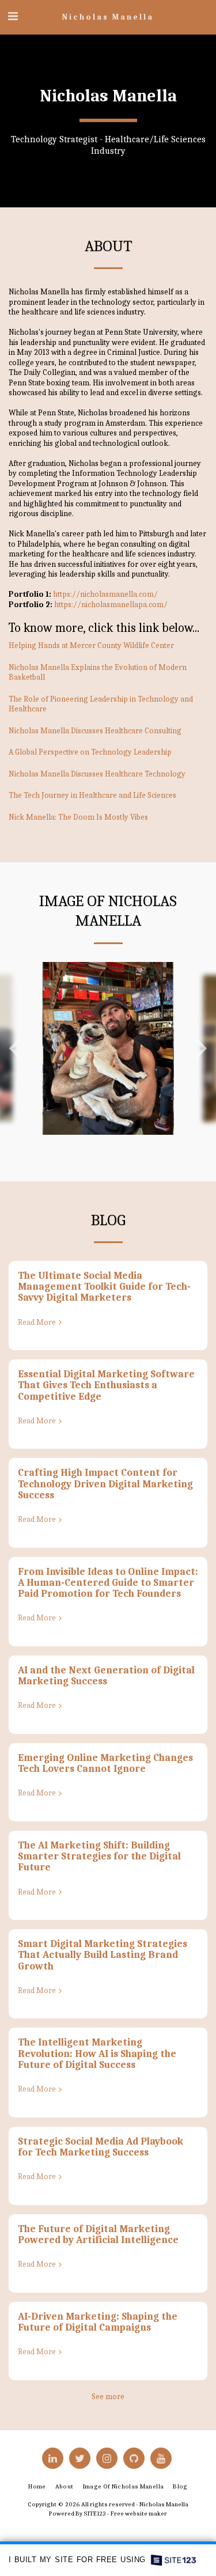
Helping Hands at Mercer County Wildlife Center (91, 645)
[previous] (17, 1048)
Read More (37, 1322)
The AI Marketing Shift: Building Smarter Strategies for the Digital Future (99, 1856)
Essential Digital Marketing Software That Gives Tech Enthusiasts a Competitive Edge (106, 1385)
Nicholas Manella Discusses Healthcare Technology (97, 774)
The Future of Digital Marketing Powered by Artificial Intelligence (98, 2234)
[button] (13, 16)
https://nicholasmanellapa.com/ (111, 605)
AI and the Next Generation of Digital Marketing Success (106, 1675)
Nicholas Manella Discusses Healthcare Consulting (95, 731)
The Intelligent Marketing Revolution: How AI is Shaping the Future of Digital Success (97, 2053)
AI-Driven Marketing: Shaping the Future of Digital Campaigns (98, 2322)
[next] (199, 1048)
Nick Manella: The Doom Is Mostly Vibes (78, 817)
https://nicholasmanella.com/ (105, 594)
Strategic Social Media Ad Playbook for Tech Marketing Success (101, 2147)
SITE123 (95, 2514)
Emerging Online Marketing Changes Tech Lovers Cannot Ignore (105, 1763)
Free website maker (139, 2514)
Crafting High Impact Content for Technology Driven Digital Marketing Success (105, 1484)
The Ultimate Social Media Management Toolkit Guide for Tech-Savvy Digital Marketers (104, 1287)
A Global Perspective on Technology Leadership (90, 752)
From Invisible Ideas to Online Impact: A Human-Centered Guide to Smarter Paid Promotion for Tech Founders (108, 1583)
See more (108, 2397)
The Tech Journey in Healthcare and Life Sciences (92, 795)
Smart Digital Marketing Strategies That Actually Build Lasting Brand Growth (103, 1955)
